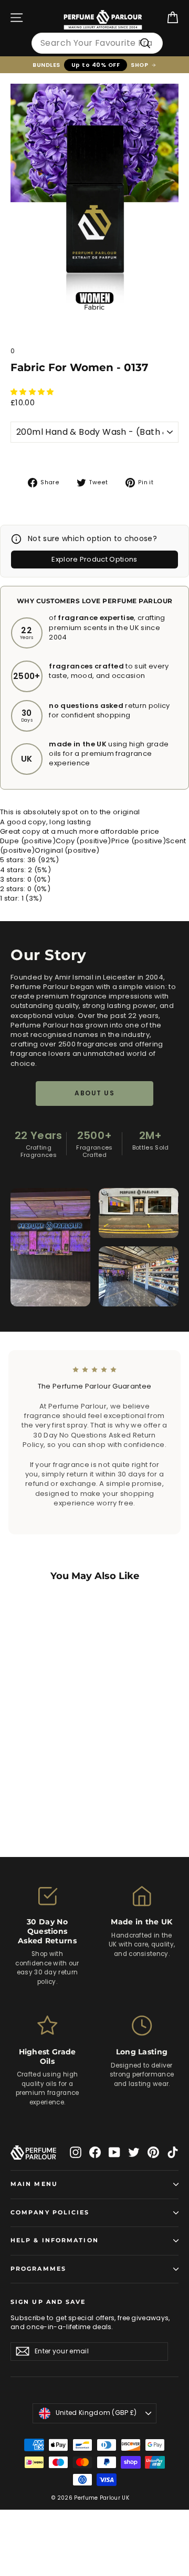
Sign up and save (48, 2302)
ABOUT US (94, 1093)
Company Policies (50, 2213)
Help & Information (55, 2240)
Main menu (34, 2184)
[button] (33, 392)
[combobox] (97, 43)
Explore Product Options (94, 559)
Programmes (38, 2269)
